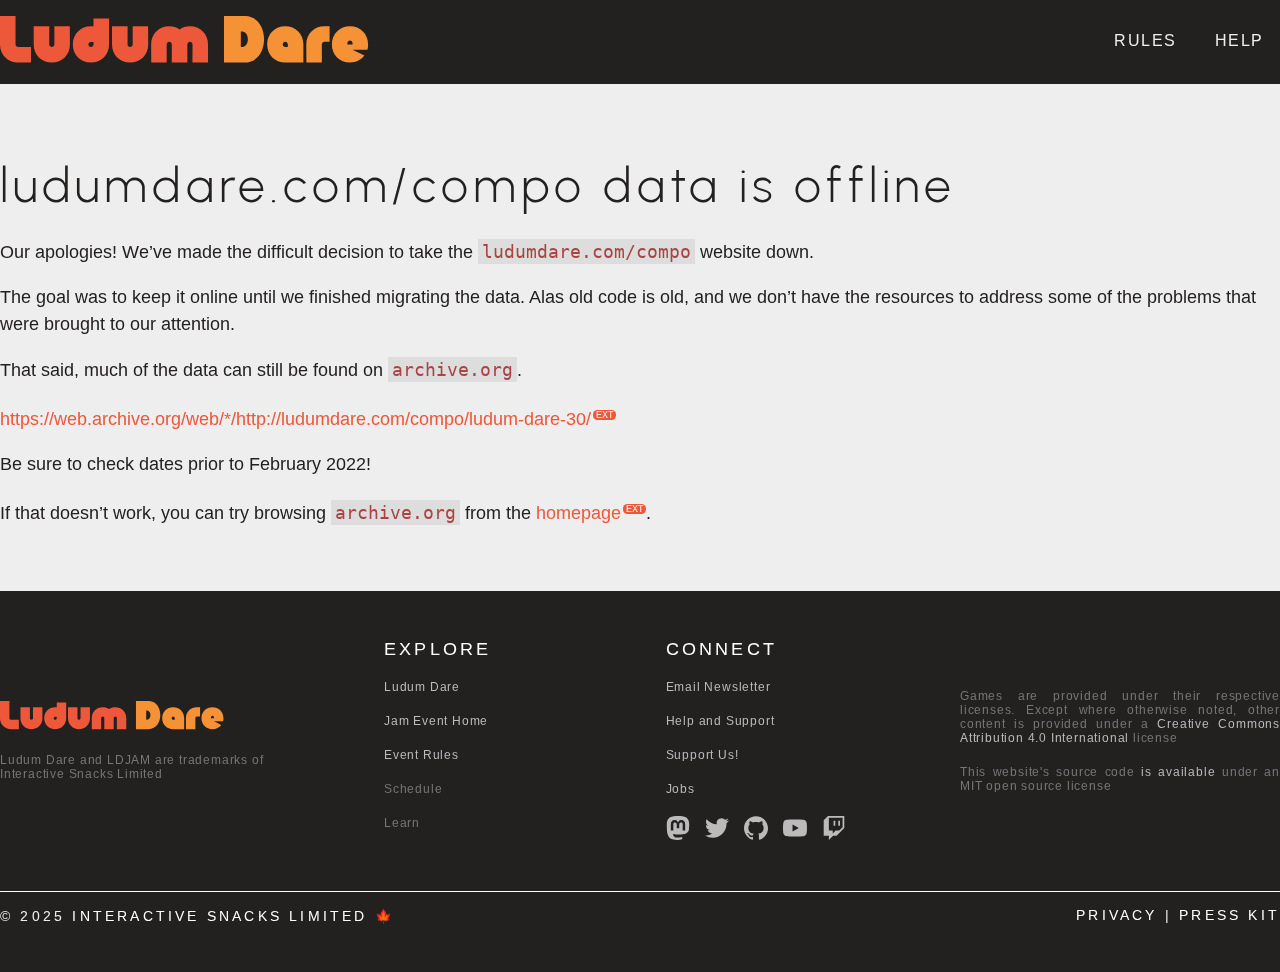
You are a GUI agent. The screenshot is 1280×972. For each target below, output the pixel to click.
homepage (578, 513)
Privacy (1116, 915)
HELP (1239, 40)
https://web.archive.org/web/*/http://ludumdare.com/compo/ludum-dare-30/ (295, 419)
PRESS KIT (1229, 915)
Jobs (680, 789)
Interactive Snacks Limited (219, 916)
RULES (1145, 40)
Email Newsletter (718, 687)
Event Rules (421, 755)
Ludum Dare (422, 687)
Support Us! (702, 755)
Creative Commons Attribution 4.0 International (1120, 731)
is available (1178, 772)
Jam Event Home (436, 721)
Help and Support (720, 721)
